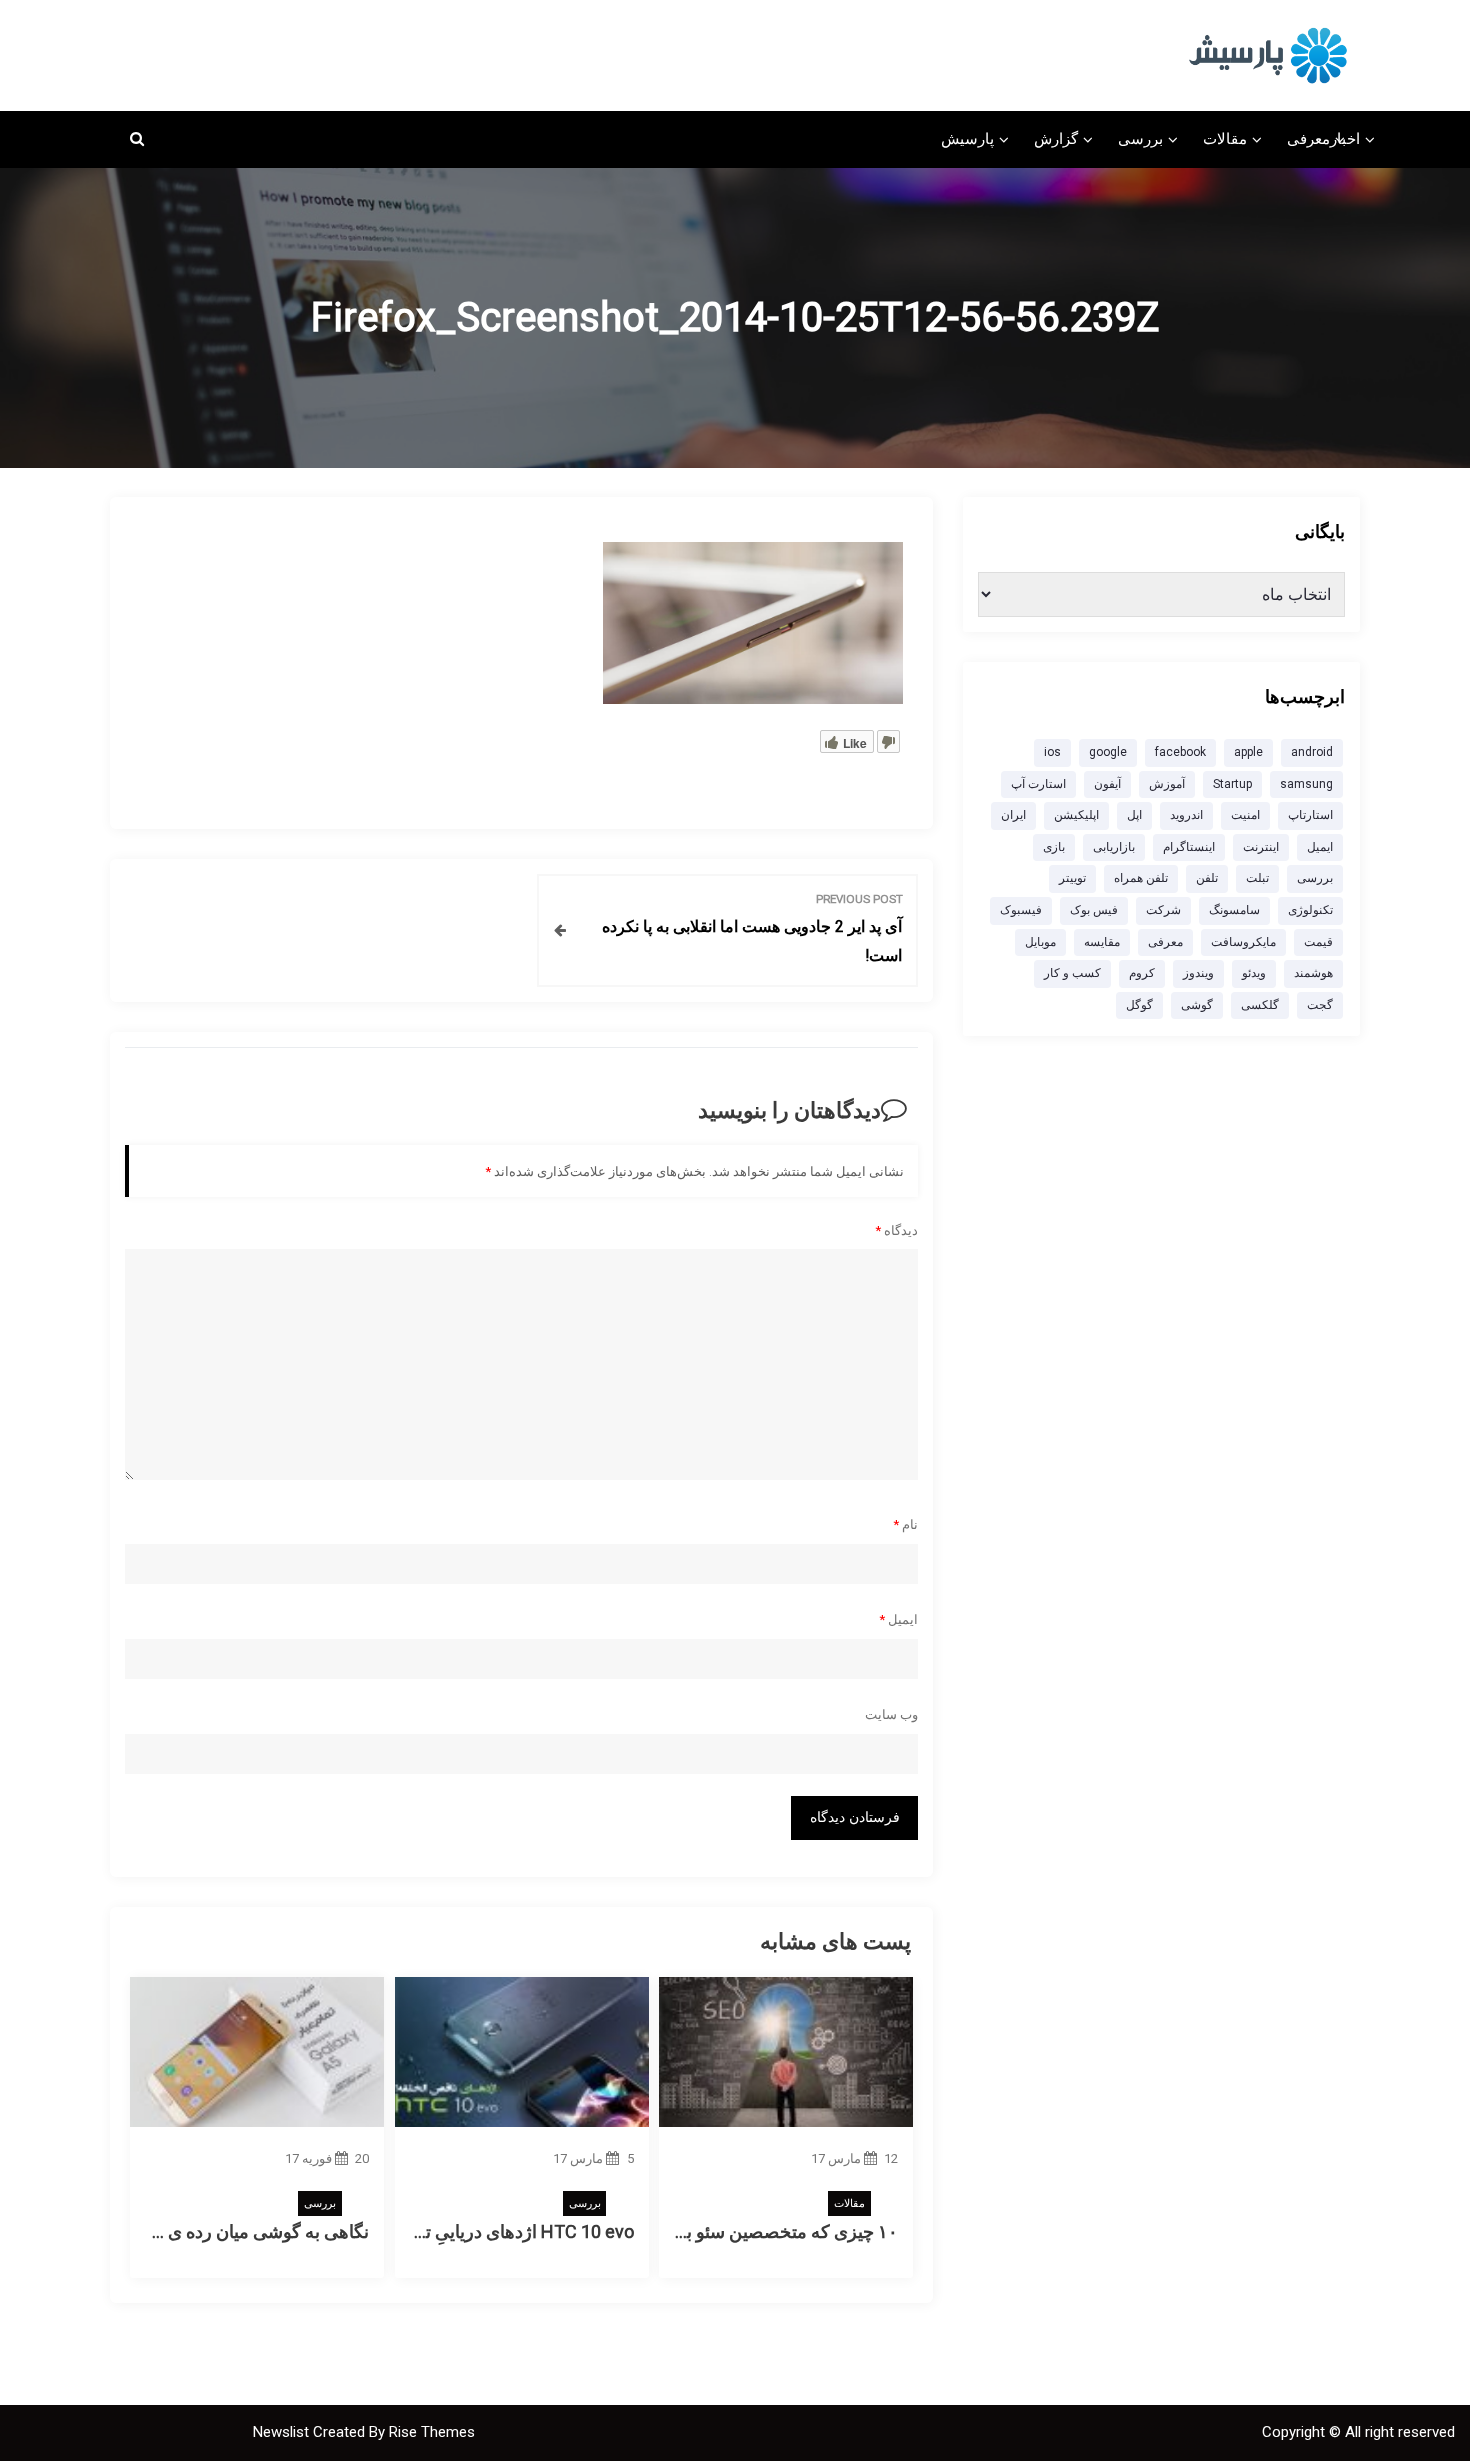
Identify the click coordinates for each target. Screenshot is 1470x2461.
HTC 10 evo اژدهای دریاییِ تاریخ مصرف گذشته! (456, 2231)
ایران (1013, 815)
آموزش (1167, 784)
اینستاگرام (1189, 847)
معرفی (1308, 139)
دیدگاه (896, 1230)
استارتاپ (1310, 815)
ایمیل (898, 1619)
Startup (1232, 784)
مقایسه (1102, 942)
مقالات (1225, 139)
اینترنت (1261, 847)
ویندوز (1198, 973)
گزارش (1056, 139)
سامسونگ (1234, 910)
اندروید (1186, 815)
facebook (1180, 752)
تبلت (1257, 878)
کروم (1142, 973)
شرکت (1163, 910)
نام (905, 1524)
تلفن (1207, 878)
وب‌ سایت (891, 1714)
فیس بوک (1094, 910)
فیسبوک (1021, 910)
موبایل (1040, 942)
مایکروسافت (1243, 942)
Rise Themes (432, 2432)
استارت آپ (1038, 784)
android (1312, 752)
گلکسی (1260, 1005)
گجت (1320, 1005)
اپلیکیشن (1076, 815)
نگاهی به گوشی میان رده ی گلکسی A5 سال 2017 (185, 2231)
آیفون (1107, 784)
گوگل (1139, 1005)
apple (1248, 752)
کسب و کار (1072, 973)
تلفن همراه (1141, 878)
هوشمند (1313, 973)
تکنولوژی (1310, 910)
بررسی (1140, 139)
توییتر (1072, 878)
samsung (1306, 784)
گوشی (1197, 1005)
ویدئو (1254, 973)
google (1108, 752)
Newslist (283, 2432)
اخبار (1345, 139)
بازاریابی (1114, 847)
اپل (1134, 815)
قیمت (1318, 942)
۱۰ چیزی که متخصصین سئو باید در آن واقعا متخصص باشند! (682, 2231)
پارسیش (967, 139)
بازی (1054, 847)
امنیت (1245, 815)
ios (1052, 752)
